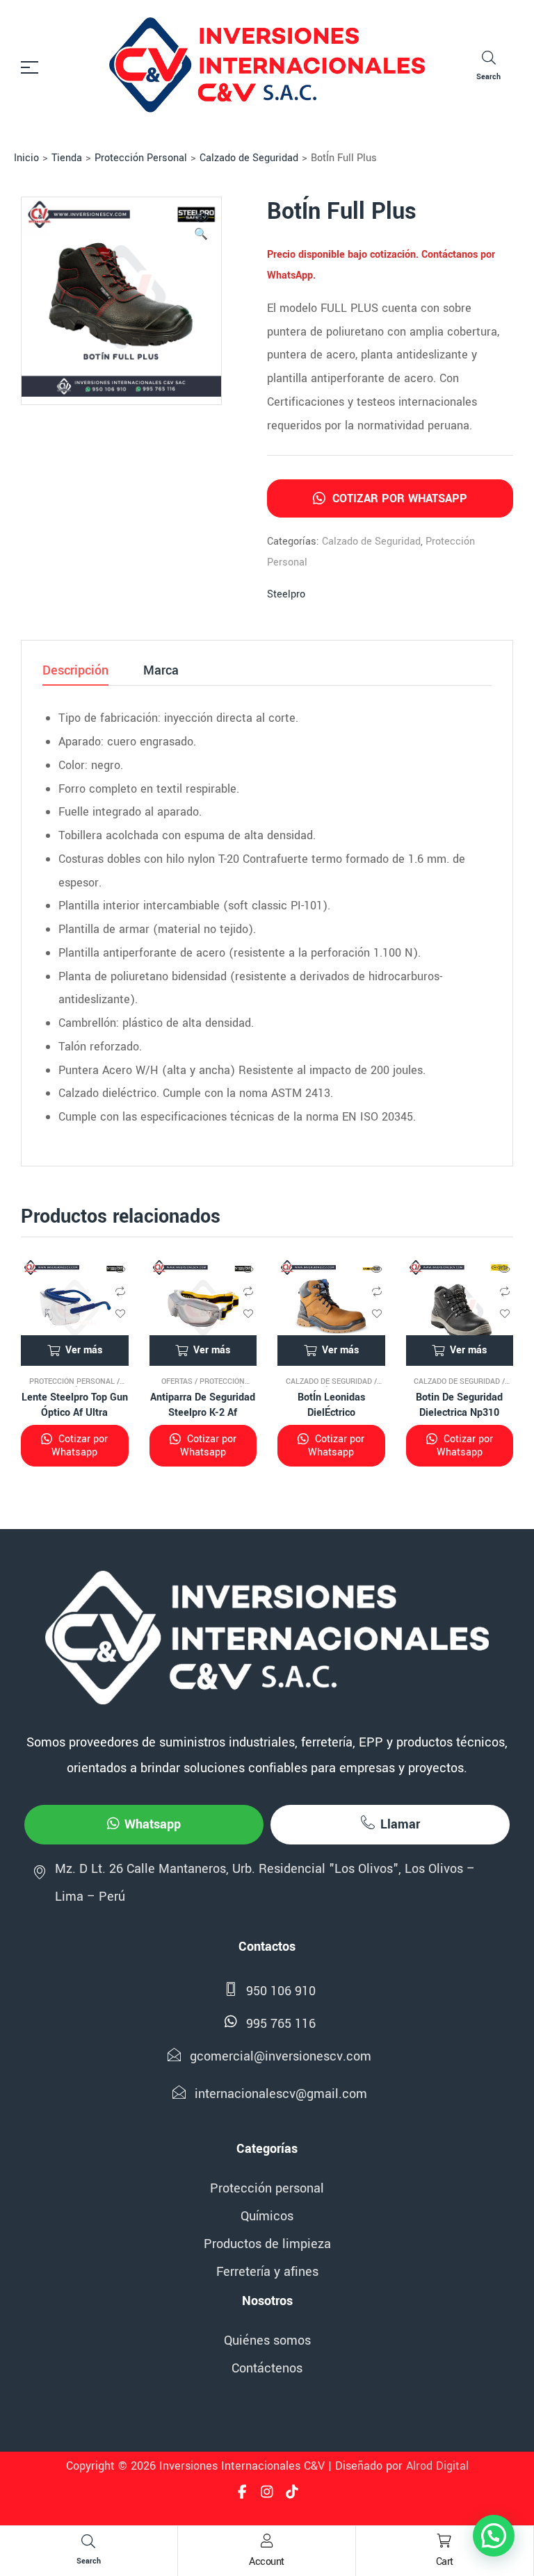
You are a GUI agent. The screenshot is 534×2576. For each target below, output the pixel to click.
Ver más (84, 1350)
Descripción (75, 672)
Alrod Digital (437, 2466)
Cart (445, 2562)
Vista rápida (120, 1269)
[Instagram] (267, 2492)
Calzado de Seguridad (249, 158)
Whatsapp (153, 1824)
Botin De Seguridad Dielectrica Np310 (459, 1405)
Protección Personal (141, 158)
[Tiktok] (292, 2492)
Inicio (26, 158)
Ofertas (177, 1381)
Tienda (67, 158)
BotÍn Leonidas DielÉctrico (331, 1405)
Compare (120, 1291)
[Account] (266, 2541)
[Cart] (444, 2541)
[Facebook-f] (242, 2492)
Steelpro (286, 594)
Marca (161, 672)
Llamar (400, 1824)
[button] (201, 228)
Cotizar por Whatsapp (398, 498)
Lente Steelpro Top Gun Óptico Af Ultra (75, 1405)
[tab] (75, 675)
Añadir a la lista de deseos (120, 1314)
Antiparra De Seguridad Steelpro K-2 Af (203, 1405)
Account (267, 2562)
